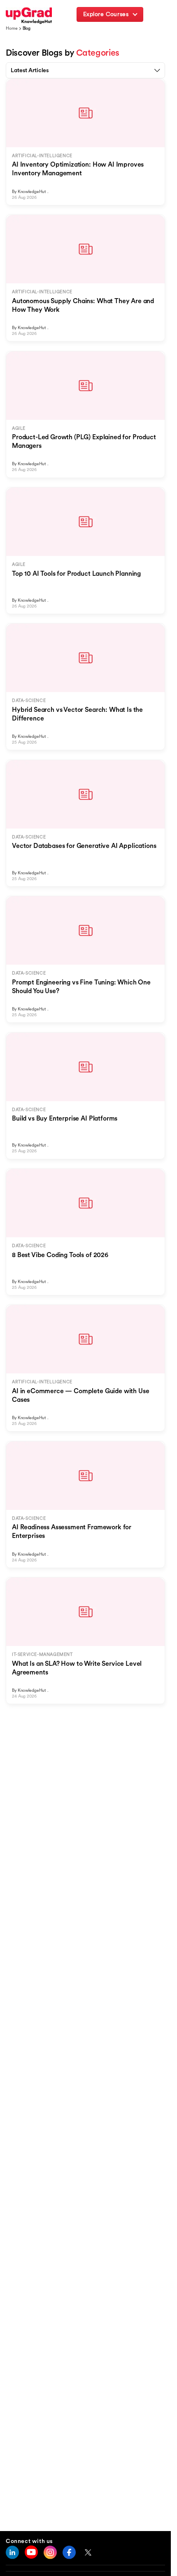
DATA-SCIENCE (29, 701)
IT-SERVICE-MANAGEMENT (42, 1654)
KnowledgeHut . (33, 192)
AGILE (19, 428)
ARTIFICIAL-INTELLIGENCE (42, 156)
